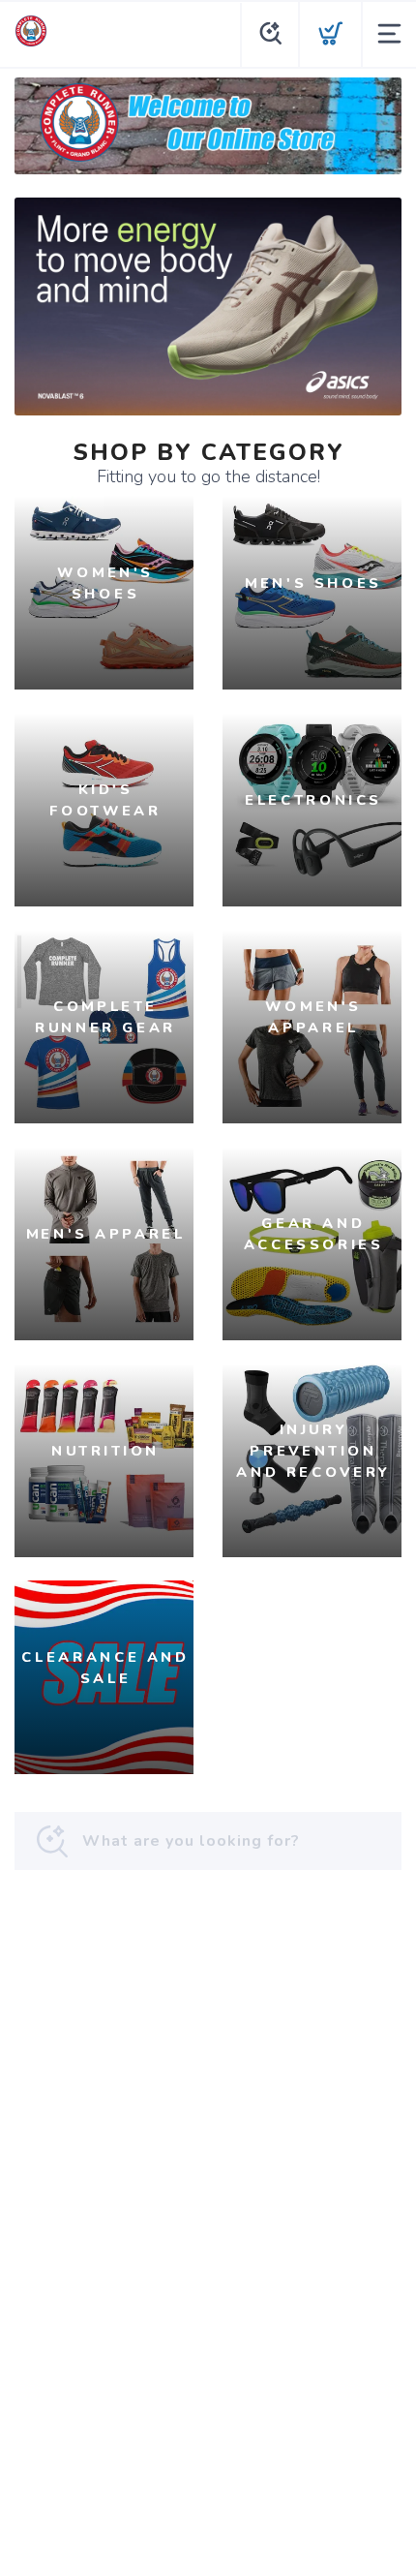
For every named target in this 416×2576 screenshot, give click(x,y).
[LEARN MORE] (208, 125)
